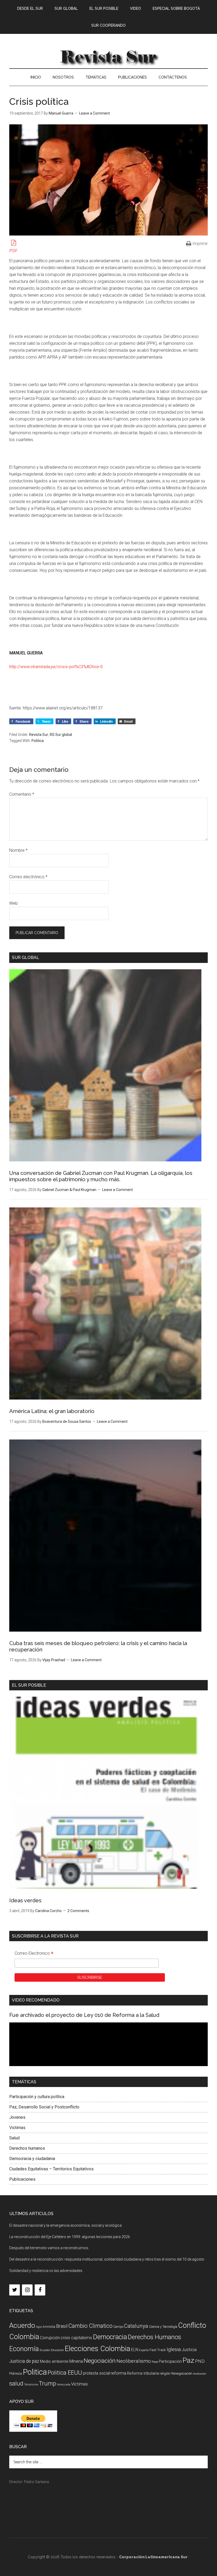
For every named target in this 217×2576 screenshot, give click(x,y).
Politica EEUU (65, 2373)
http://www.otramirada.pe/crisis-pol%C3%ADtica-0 (56, 667)
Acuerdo (22, 2325)
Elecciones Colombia (98, 2349)
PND (200, 2361)
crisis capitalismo (76, 2338)
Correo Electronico (34, 1954)
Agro (39, 2327)
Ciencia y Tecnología (163, 2327)
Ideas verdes (25, 1900)
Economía (24, 2349)
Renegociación (182, 2373)
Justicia (189, 2350)
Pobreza (16, 2373)
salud (16, 2383)
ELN (135, 2350)
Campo (118, 2327)
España (144, 2350)
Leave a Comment (94, 113)
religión (165, 2373)
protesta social (96, 2373)
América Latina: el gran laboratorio (52, 1411)
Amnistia (49, 2327)
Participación (170, 2361)
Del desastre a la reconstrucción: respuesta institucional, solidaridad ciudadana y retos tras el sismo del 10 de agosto (107, 2259)
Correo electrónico (28, 877)
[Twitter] (15, 2290)
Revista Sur (39, 735)
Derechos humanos (27, 2148)
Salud (14, 2138)
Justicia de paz (24, 2361)
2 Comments (78, 1911)
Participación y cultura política (37, 2097)
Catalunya (136, 2326)
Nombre (18, 850)
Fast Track (158, 2350)
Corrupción (50, 2338)
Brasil (62, 2326)
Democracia (110, 2337)
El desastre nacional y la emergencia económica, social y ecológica (65, 2225)
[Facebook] (40, 2290)
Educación (57, 2350)
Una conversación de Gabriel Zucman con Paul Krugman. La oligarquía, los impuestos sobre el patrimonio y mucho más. (101, 1176)
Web (13, 903)
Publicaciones (22, 2179)
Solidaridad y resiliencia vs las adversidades (46, 2271)
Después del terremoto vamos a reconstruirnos (49, 2248)
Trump (48, 2383)
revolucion (200, 2374)
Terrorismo (31, 2385)
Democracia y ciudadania (32, 2159)
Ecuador (45, 2350)
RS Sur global (61, 735)
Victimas (17, 2128)
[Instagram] (27, 2290)
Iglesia (174, 2349)
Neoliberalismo (134, 2361)
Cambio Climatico (90, 2326)
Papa (155, 2362)
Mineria (76, 2361)
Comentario (22, 794)
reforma (118, 2373)
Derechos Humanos (154, 2337)
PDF (13, 251)
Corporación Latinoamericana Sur (108, 56)
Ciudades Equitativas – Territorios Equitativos (51, 2169)
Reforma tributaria (143, 2373)
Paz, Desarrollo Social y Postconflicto (44, 2107)
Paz (188, 2360)
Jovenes (17, 2117)
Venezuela (64, 2385)
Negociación (100, 2361)
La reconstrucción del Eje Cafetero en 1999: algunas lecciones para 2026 (70, 2237)
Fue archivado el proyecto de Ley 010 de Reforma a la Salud (84, 2015)
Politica (38, 741)
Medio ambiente (54, 2361)
